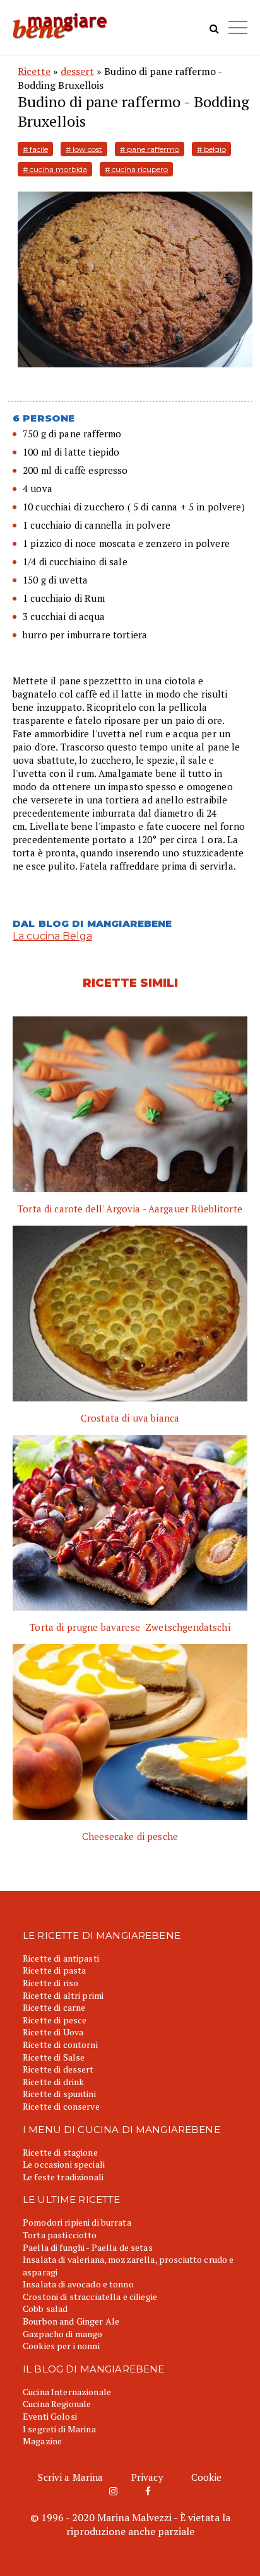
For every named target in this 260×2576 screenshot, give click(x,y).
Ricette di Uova (53, 2032)
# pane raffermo (150, 149)
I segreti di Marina (59, 2429)
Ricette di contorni (60, 2044)
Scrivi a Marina (70, 2477)
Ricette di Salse (54, 2057)
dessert (77, 71)
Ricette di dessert (58, 2069)
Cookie (207, 2477)
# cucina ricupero (136, 169)
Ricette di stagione (60, 2152)
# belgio (211, 149)
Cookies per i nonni (61, 2346)
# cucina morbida (55, 169)
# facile (35, 149)
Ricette (34, 71)
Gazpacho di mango (62, 2334)
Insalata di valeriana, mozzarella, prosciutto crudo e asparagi (128, 2266)
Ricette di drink (53, 2082)
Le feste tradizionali (63, 2177)
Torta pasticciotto (60, 2235)
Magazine (42, 2441)
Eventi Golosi (50, 2416)
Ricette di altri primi (63, 1995)
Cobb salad (45, 2309)
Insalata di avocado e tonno (78, 2284)
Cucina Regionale (57, 2404)
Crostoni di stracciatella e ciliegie (90, 2297)
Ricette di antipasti (61, 1958)
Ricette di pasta (54, 1970)
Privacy (147, 2477)
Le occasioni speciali (64, 2164)
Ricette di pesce (55, 2020)
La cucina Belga (52, 936)
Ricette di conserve (61, 2106)
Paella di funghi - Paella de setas (88, 2247)
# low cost (84, 149)
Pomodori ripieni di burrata (77, 2222)
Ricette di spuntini (59, 2094)
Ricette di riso (50, 1983)
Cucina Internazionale (67, 2392)
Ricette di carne (54, 2007)
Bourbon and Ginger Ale (71, 2321)
